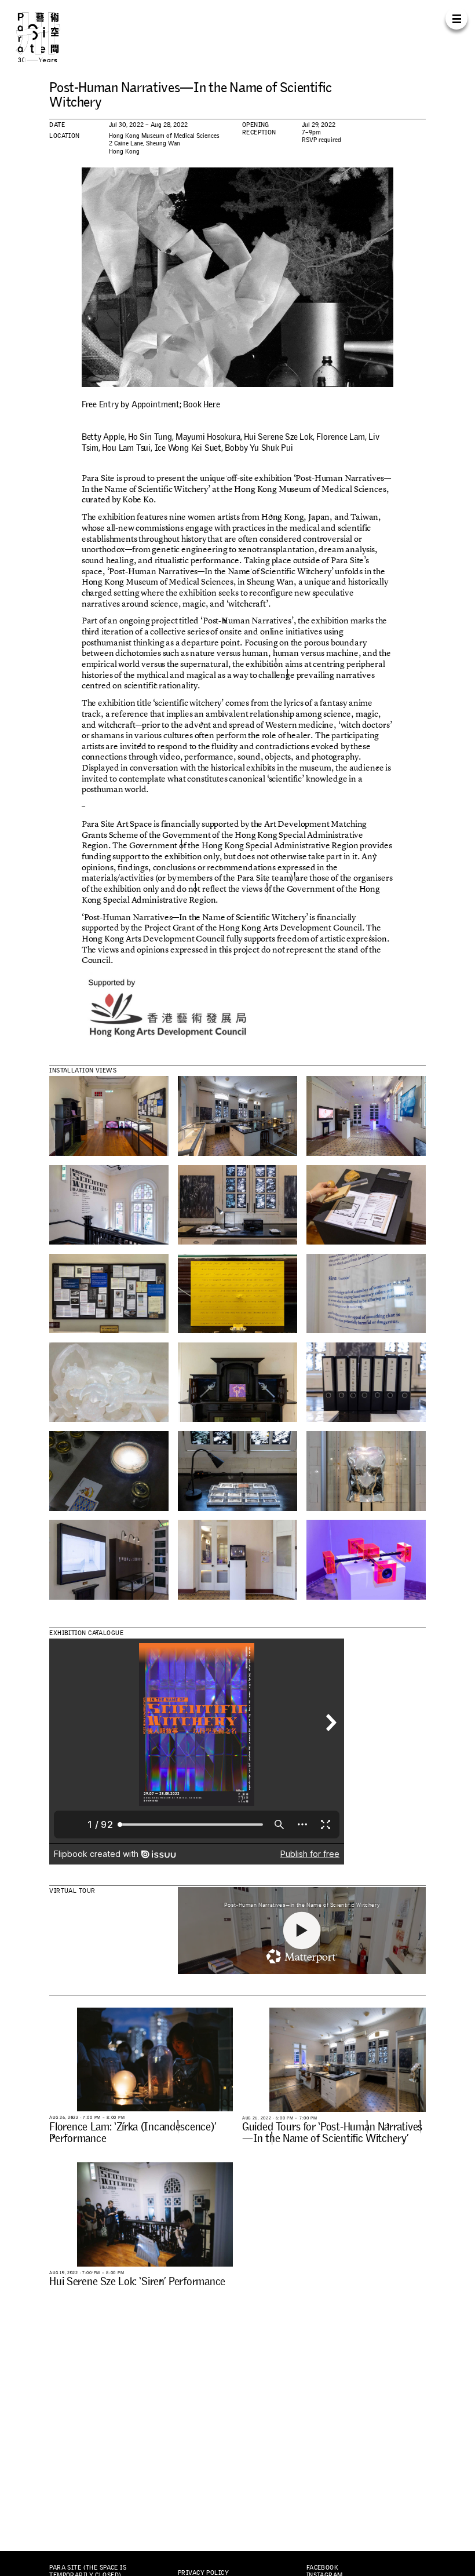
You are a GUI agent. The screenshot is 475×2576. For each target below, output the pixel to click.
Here (211, 404)
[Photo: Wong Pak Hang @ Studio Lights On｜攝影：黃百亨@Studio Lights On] (109, 1116)
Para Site (49, 37)
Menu (456, 18)
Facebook (322, 2567)
